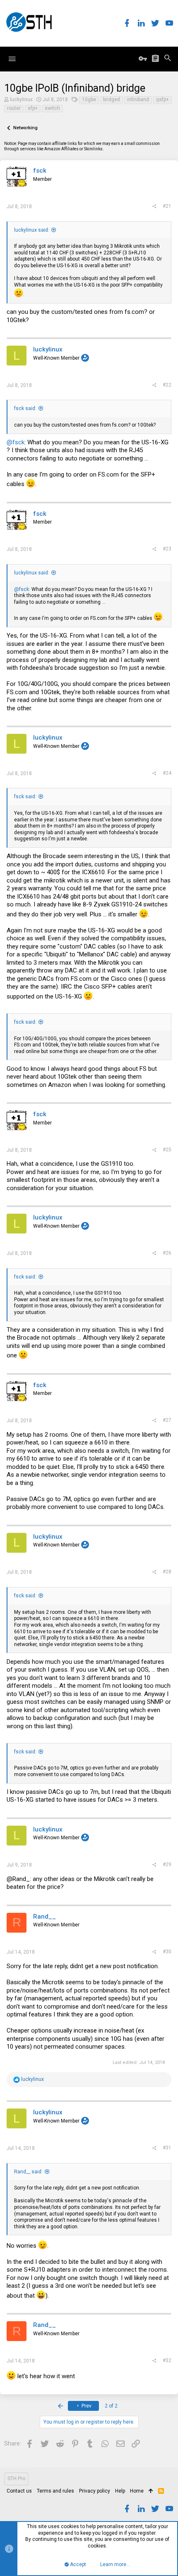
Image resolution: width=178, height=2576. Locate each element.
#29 (167, 1864)
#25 (167, 1150)
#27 (167, 1420)
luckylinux (21, 100)
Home (137, 2491)
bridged (112, 100)
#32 (167, 2360)
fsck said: (25, 408)
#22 (167, 385)
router (14, 108)
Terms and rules (55, 2491)
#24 (167, 773)
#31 (167, 2148)
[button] (12, 59)
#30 (167, 1952)
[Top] (151, 2491)
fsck (40, 171)
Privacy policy (95, 2491)
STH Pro (16, 2479)
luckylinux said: (32, 230)
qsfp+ (162, 100)
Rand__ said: (28, 2172)
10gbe (89, 100)
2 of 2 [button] (111, 2406)
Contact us (19, 2491)
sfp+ (33, 108)
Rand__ (44, 1917)
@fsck (16, 442)
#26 (167, 1253)
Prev (86, 2406)
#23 (167, 549)
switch (52, 108)
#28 (167, 1572)
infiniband (138, 100)
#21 (167, 206)
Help (120, 2491)
